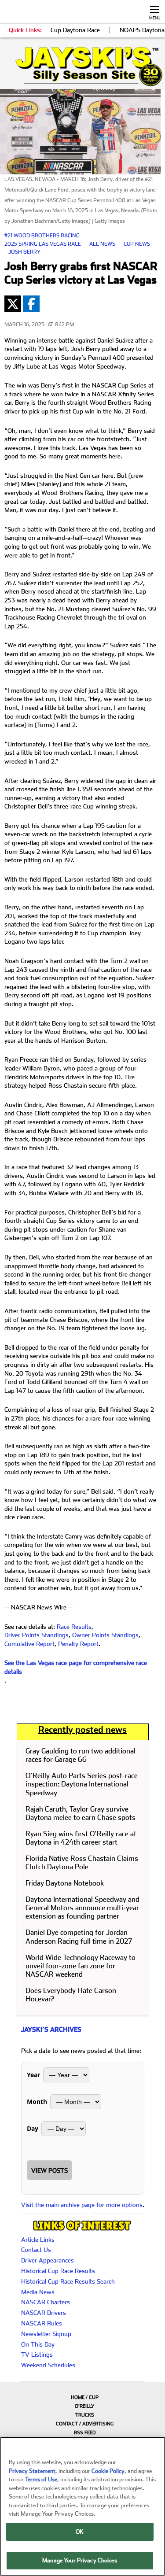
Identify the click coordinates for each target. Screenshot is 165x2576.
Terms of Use (41, 2479)
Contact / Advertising (85, 2424)
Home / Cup (85, 2397)
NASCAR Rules (42, 2323)
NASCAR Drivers (44, 2313)
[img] (82, 66)
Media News (38, 2292)
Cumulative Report (29, 1644)
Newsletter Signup (46, 2334)
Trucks (85, 2415)
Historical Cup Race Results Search (68, 2281)
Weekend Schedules (48, 2365)
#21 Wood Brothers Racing (42, 236)
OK (80, 2532)
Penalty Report (78, 1644)
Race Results (74, 1627)
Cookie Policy (108, 2471)
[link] (82, 66)
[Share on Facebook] (31, 304)
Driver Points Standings (37, 1635)
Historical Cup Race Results (58, 2271)
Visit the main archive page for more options (82, 2205)
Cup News (137, 244)
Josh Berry (24, 252)
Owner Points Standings (105, 1635)
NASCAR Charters (46, 2302)
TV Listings (37, 2355)
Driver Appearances (48, 2260)
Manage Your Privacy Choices (80, 2560)
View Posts (49, 2170)
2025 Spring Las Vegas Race (43, 244)
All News (102, 244)
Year (33, 2075)
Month (37, 2102)
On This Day (38, 2344)
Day (33, 2128)
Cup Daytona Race (75, 30)
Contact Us (36, 2250)
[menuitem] (82, 2397)
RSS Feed (85, 2433)
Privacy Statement (32, 2471)
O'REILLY (85, 2406)
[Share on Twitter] (13, 304)
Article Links (38, 2240)
